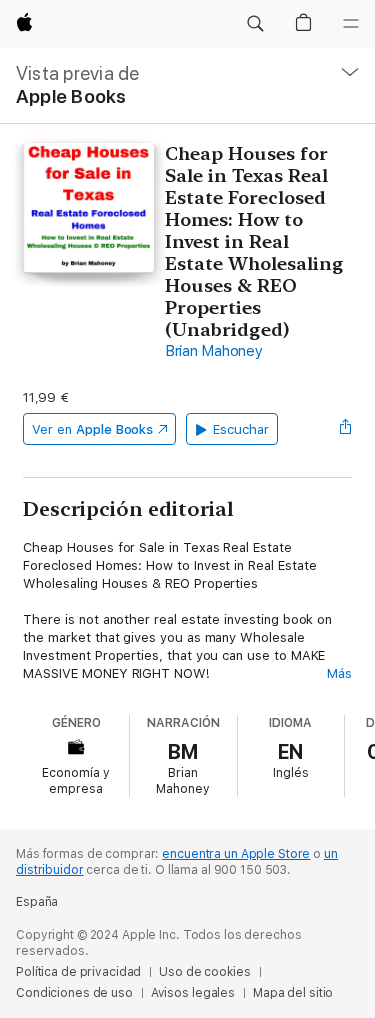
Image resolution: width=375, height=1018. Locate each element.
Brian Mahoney (214, 351)
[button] (255, 24)
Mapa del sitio (293, 993)
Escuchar (240, 429)
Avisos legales (193, 993)
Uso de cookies (204, 972)
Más (339, 673)
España (37, 902)
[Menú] (351, 24)
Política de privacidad (78, 972)
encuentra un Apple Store (236, 854)
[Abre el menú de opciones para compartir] (346, 429)
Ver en (92, 429)
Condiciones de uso (74, 993)
